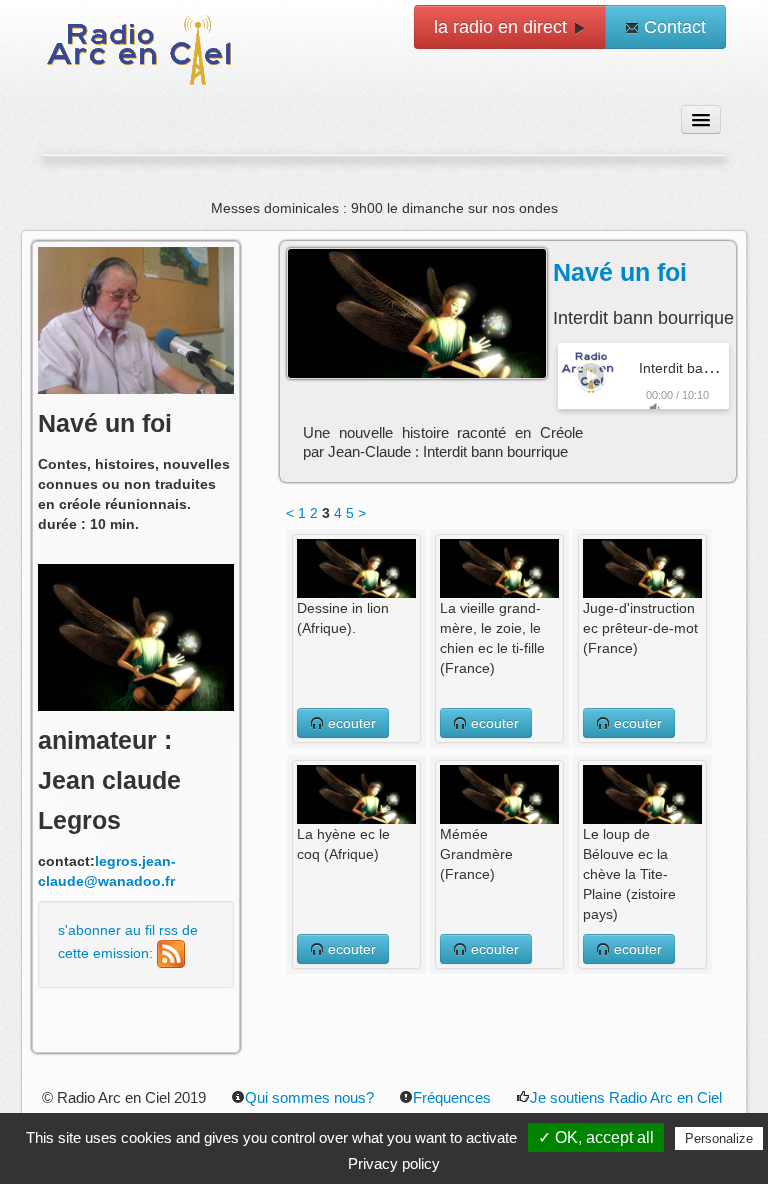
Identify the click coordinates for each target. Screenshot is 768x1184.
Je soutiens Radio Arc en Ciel (626, 1097)
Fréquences (452, 1097)
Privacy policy (394, 1163)
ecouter (350, 723)
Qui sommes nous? (309, 1097)
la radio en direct (503, 27)
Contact (672, 27)
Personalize (719, 1138)
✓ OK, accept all (596, 1137)
